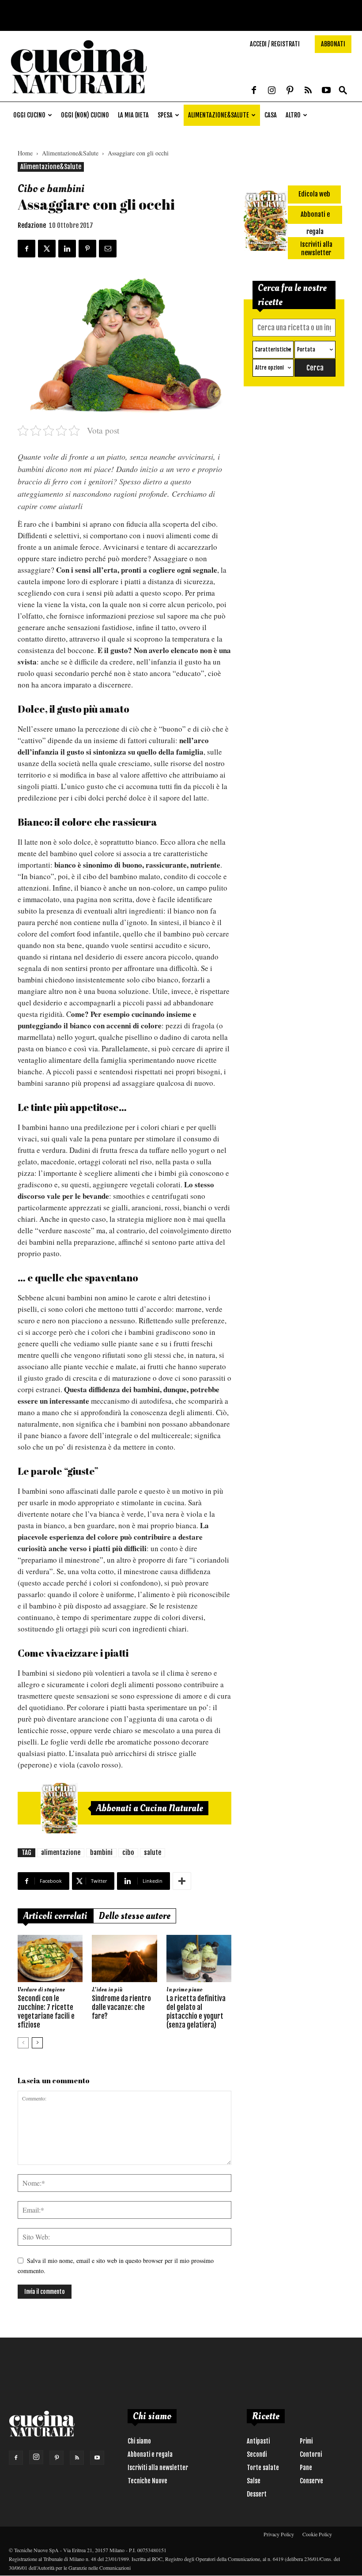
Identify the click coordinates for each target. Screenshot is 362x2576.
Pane (306, 2468)
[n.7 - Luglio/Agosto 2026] (59, 1808)
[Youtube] (326, 91)
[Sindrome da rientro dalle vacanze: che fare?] (124, 1958)
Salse (254, 2481)
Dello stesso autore (135, 1916)
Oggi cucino (29, 115)
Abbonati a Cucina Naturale (150, 1808)
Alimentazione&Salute (219, 115)
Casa (271, 115)
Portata (306, 349)
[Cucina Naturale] (79, 97)
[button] (343, 91)
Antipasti (258, 2441)
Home (25, 153)
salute (153, 1853)
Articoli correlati (55, 1916)
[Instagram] (272, 91)
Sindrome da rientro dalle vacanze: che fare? (121, 2007)
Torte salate (263, 2468)
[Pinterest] (290, 91)
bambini (101, 1853)
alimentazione (61, 1853)
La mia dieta (133, 115)
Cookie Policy (317, 2534)
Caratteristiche (273, 349)
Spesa (165, 115)
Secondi (257, 2454)
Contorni (311, 2454)
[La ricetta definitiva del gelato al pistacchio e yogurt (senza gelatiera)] (199, 1958)
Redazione (32, 225)
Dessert (257, 2494)
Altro (293, 115)
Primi (306, 2441)
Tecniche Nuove (147, 2481)
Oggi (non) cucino (85, 115)
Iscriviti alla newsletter (158, 2468)
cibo (128, 1853)
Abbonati (333, 44)
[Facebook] (254, 91)
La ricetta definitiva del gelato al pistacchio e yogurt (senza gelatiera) (196, 2012)
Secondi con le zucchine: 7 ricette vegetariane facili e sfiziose (46, 2012)
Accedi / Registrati (275, 44)
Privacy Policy (279, 2534)
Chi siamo (139, 2441)
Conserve (311, 2481)
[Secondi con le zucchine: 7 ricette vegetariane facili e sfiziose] (50, 1958)
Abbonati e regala (150, 2454)
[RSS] (308, 91)
